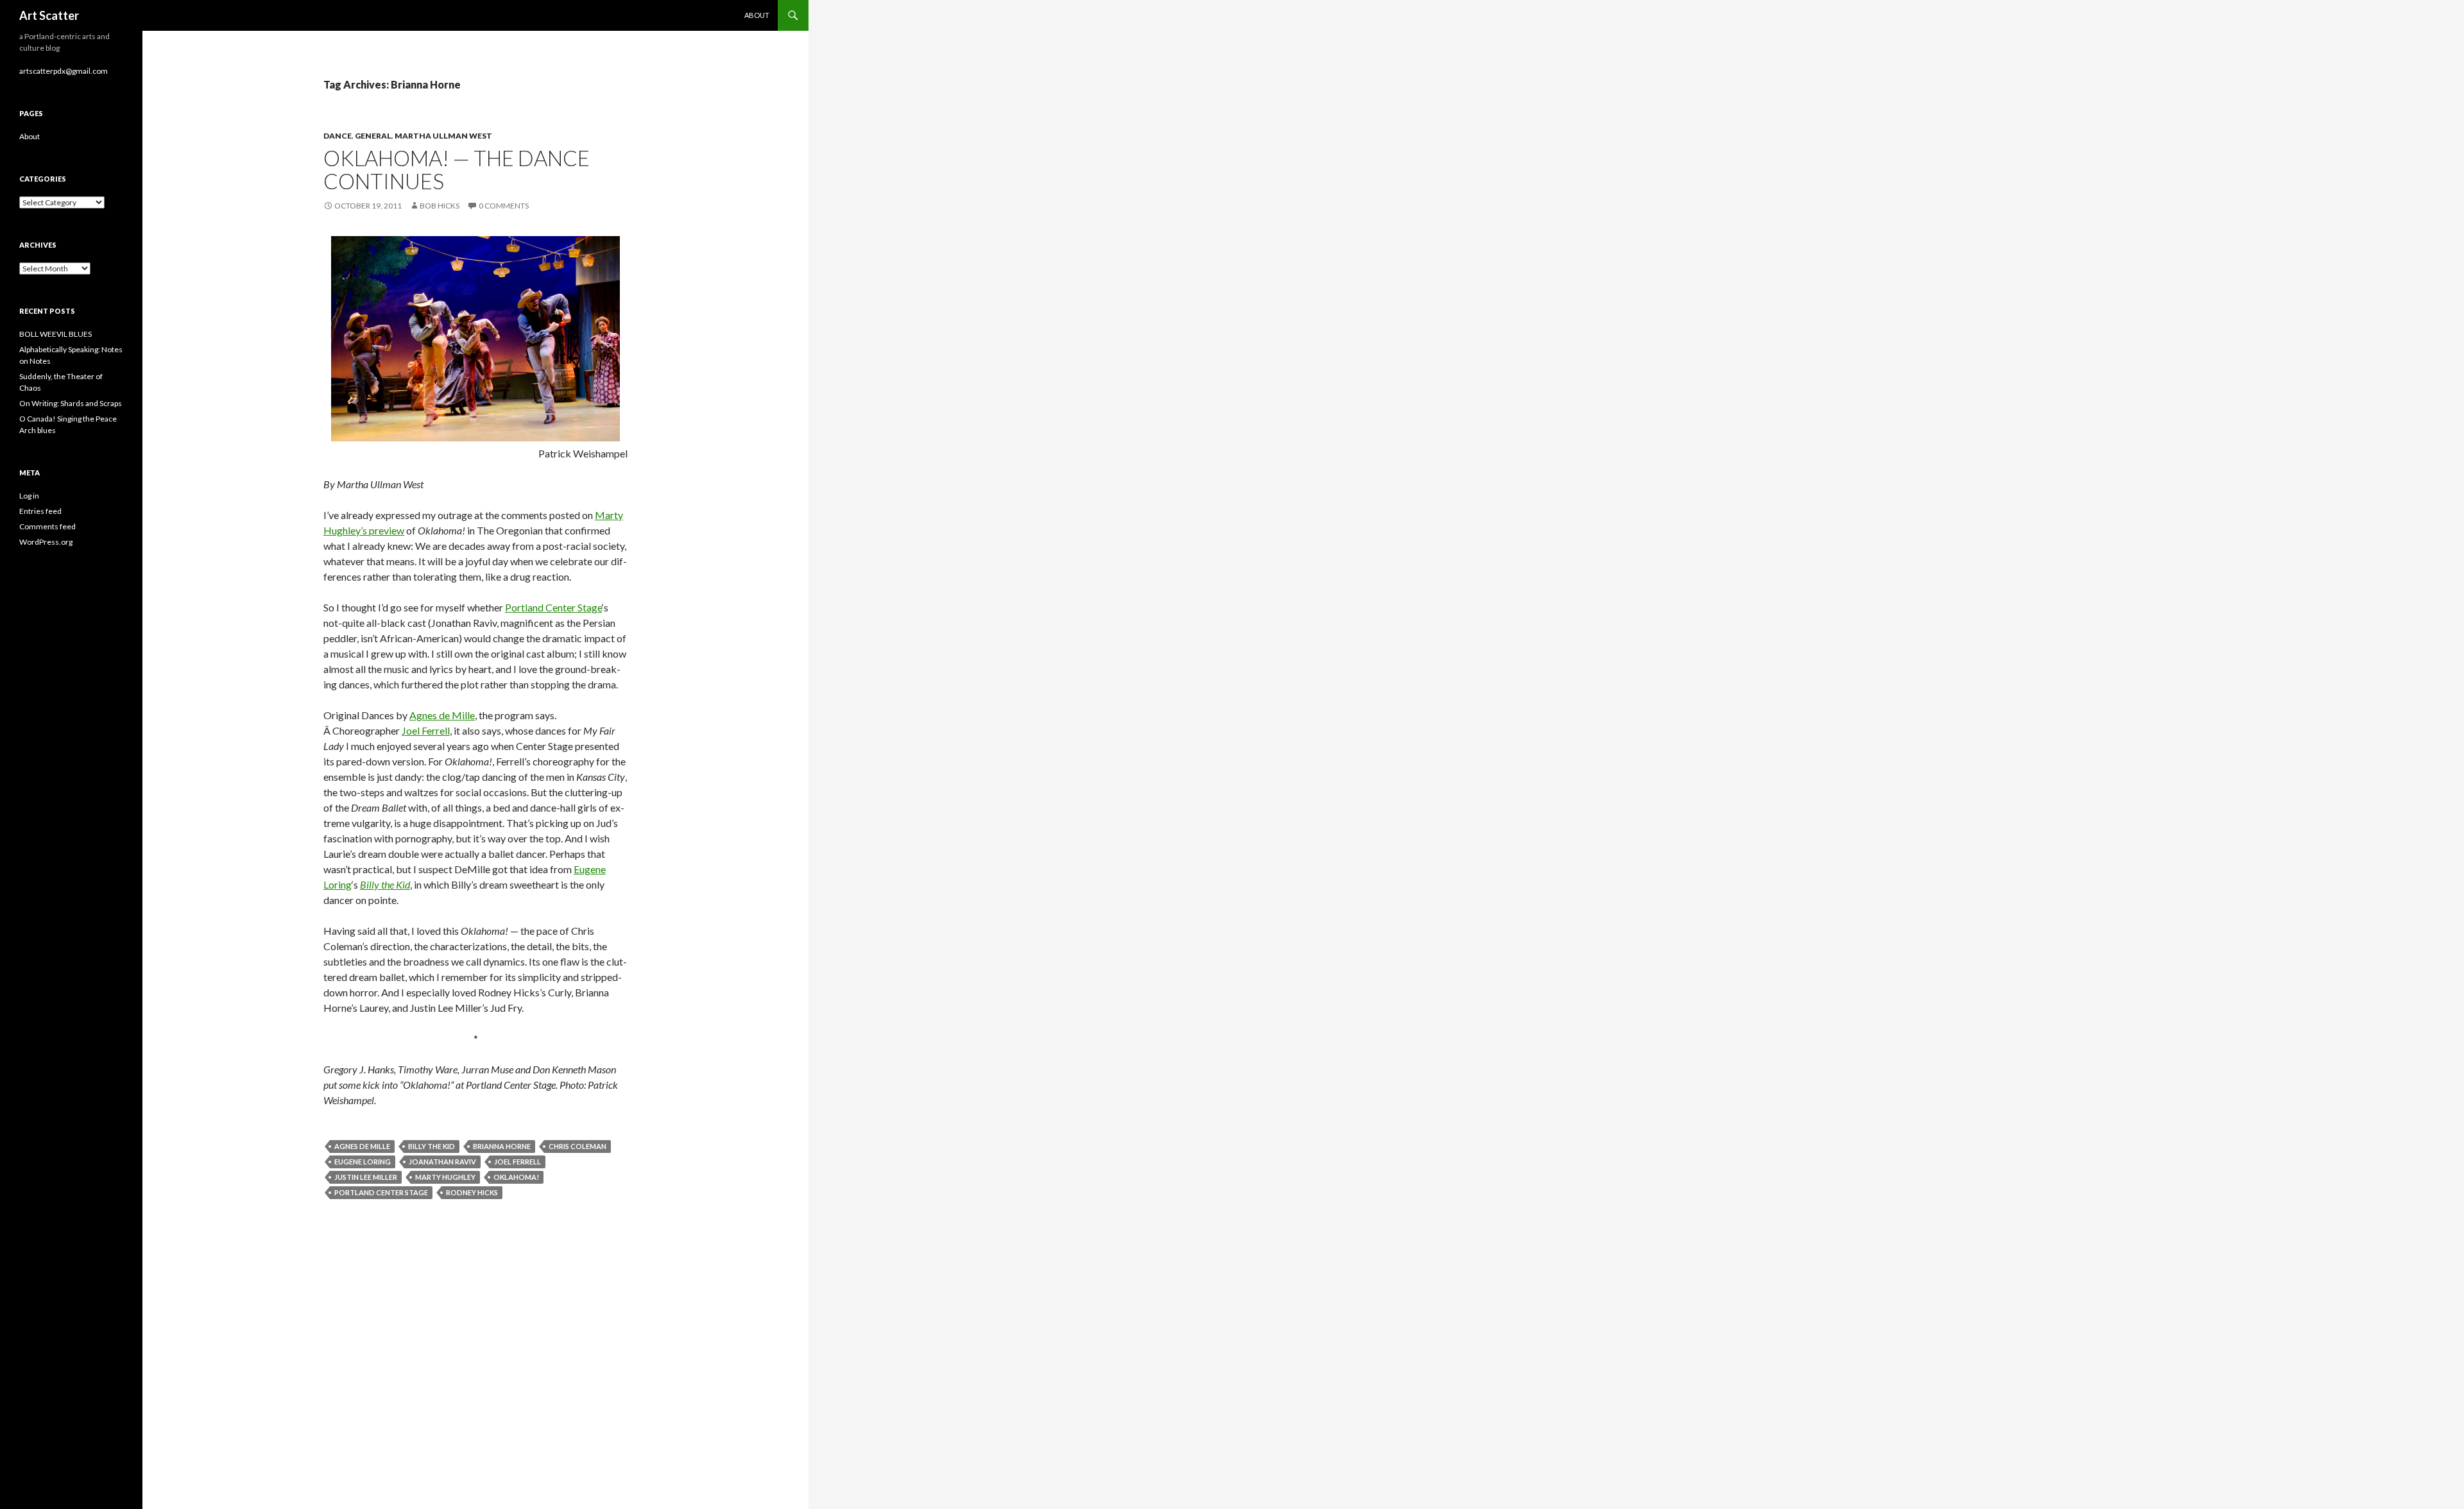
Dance (338, 136)
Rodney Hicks (472, 1192)
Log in (29, 496)
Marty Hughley (445, 1177)
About (757, 15)
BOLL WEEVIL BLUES (56, 334)
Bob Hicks (440, 206)
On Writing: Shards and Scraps (71, 403)
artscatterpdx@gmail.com (64, 71)
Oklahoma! (516, 1177)
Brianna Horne (502, 1146)
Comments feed (47, 526)
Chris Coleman (577, 1146)
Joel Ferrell (426, 730)
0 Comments (504, 206)
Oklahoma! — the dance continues (457, 169)
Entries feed (40, 511)
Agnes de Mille (442, 715)
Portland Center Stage (553, 607)
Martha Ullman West (443, 136)
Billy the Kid (432, 1146)
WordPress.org (46, 542)
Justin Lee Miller (366, 1177)
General (373, 136)
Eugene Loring (363, 1162)
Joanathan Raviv (442, 1162)
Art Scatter (49, 15)
